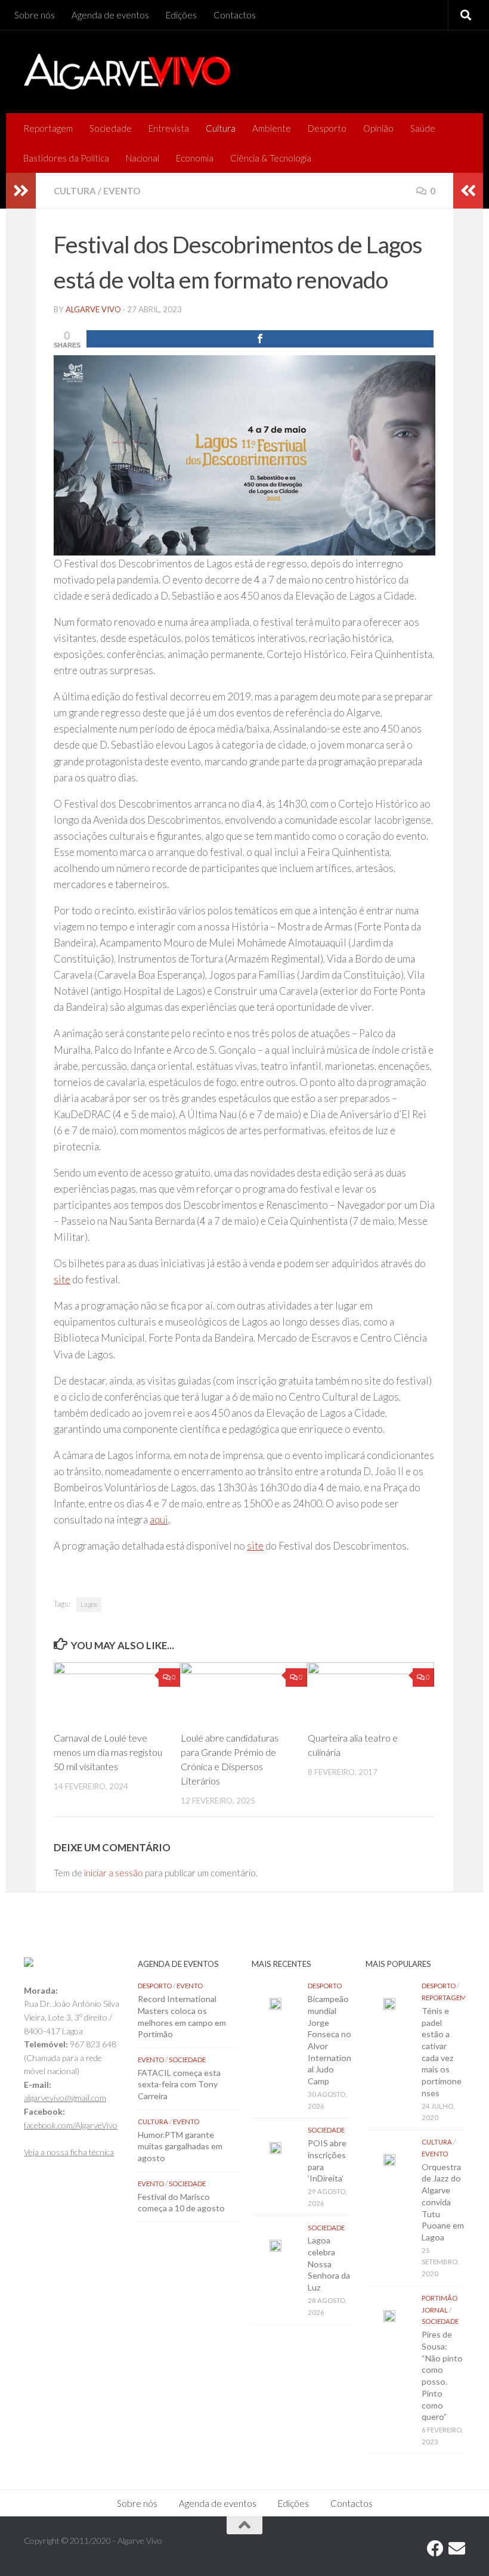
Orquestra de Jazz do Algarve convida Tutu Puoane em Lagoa (443, 2202)
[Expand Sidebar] (21, 191)
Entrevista (169, 128)
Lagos (89, 1604)
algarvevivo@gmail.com (65, 2098)
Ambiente (272, 128)
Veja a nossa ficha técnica (69, 2152)
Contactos (235, 15)
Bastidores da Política (66, 158)
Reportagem (48, 128)
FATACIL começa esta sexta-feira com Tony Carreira (179, 2084)
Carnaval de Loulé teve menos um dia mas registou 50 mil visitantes (108, 1752)
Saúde (423, 128)
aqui (159, 1520)
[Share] (260, 339)
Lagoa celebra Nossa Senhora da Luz (329, 2264)
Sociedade (111, 128)
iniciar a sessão (114, 1873)
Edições (181, 15)
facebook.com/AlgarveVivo (71, 2125)
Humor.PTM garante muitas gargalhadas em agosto (180, 2146)
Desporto (327, 128)
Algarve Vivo (93, 309)
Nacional (143, 158)
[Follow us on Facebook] (435, 2549)
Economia (195, 158)
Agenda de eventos (110, 15)
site (62, 1279)
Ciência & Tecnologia (271, 158)
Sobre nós (35, 15)
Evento (122, 191)
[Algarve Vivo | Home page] (127, 72)
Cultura (221, 128)
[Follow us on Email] (457, 2549)
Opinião (378, 128)
